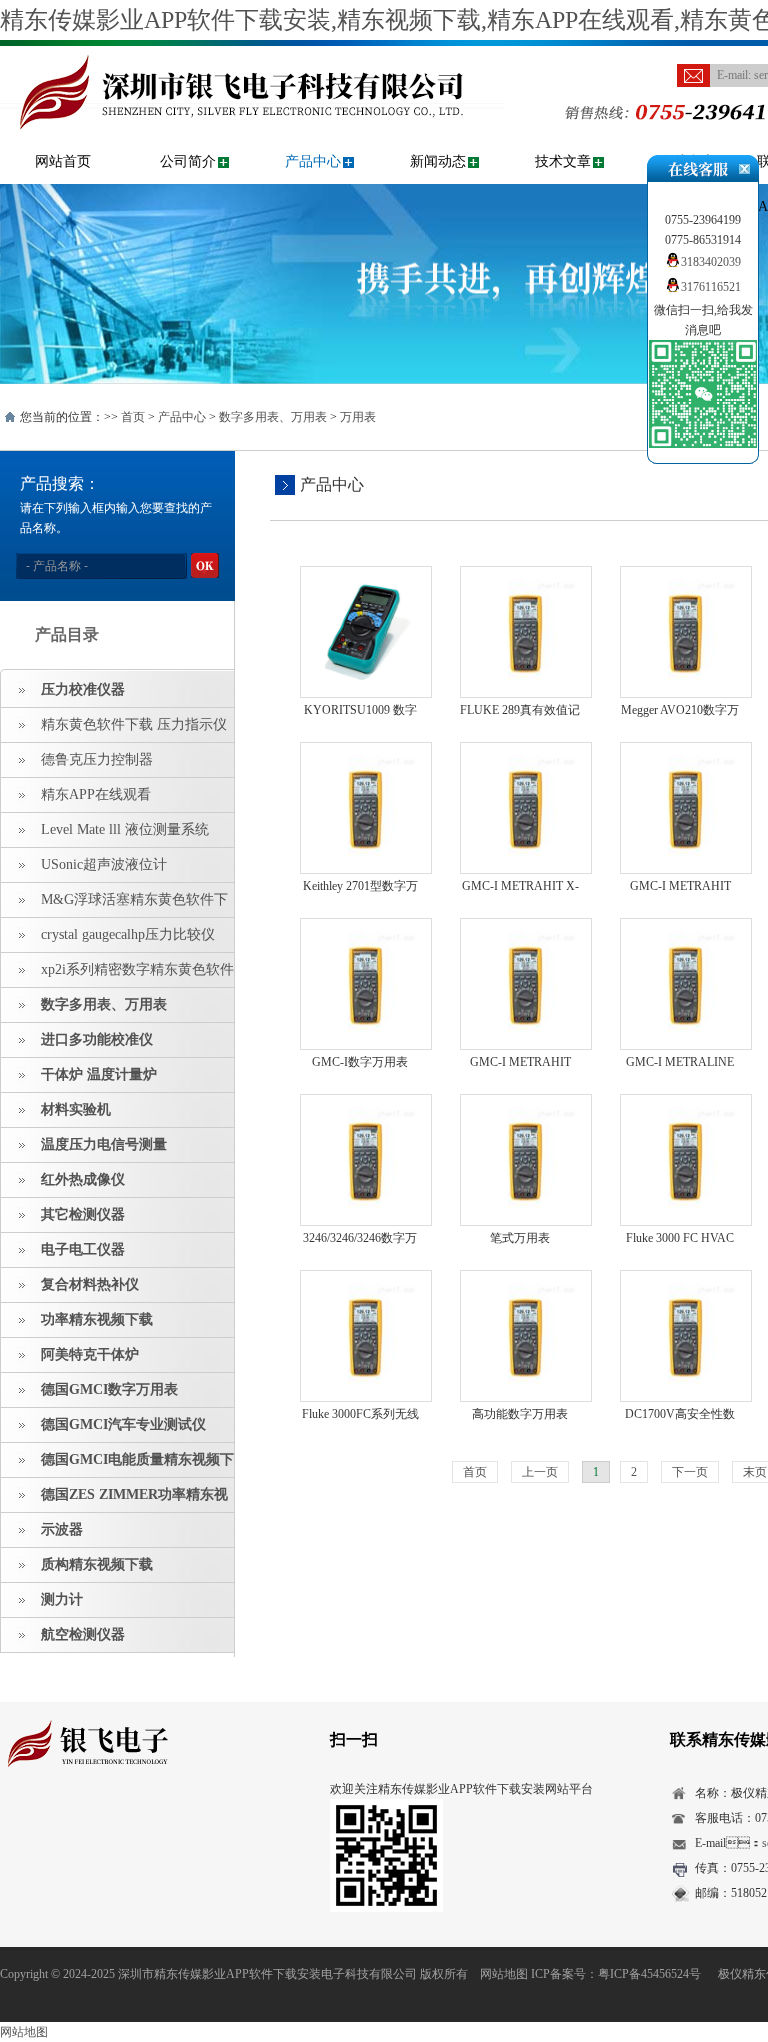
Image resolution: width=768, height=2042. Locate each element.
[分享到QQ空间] (43, 1824)
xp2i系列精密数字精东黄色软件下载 (117, 975)
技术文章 (563, 161)
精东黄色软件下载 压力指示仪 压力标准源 (114, 730)
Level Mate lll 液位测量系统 (125, 829)
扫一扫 (354, 1739)
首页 (133, 417)
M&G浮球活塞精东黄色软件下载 (114, 905)
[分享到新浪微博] (74, 1824)
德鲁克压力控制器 (97, 759)
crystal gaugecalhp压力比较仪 (128, 934)
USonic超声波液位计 (104, 864)
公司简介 (188, 161)
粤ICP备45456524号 (649, 1974)
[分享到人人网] (136, 1824)
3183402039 (711, 262)
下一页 (690, 1472)
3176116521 (711, 287)
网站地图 (504, 1974)
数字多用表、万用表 (273, 417)
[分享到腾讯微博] (105, 1824)
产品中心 (313, 161)
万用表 (358, 417)
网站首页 (63, 161)
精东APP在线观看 (96, 794)
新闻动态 (438, 161)
